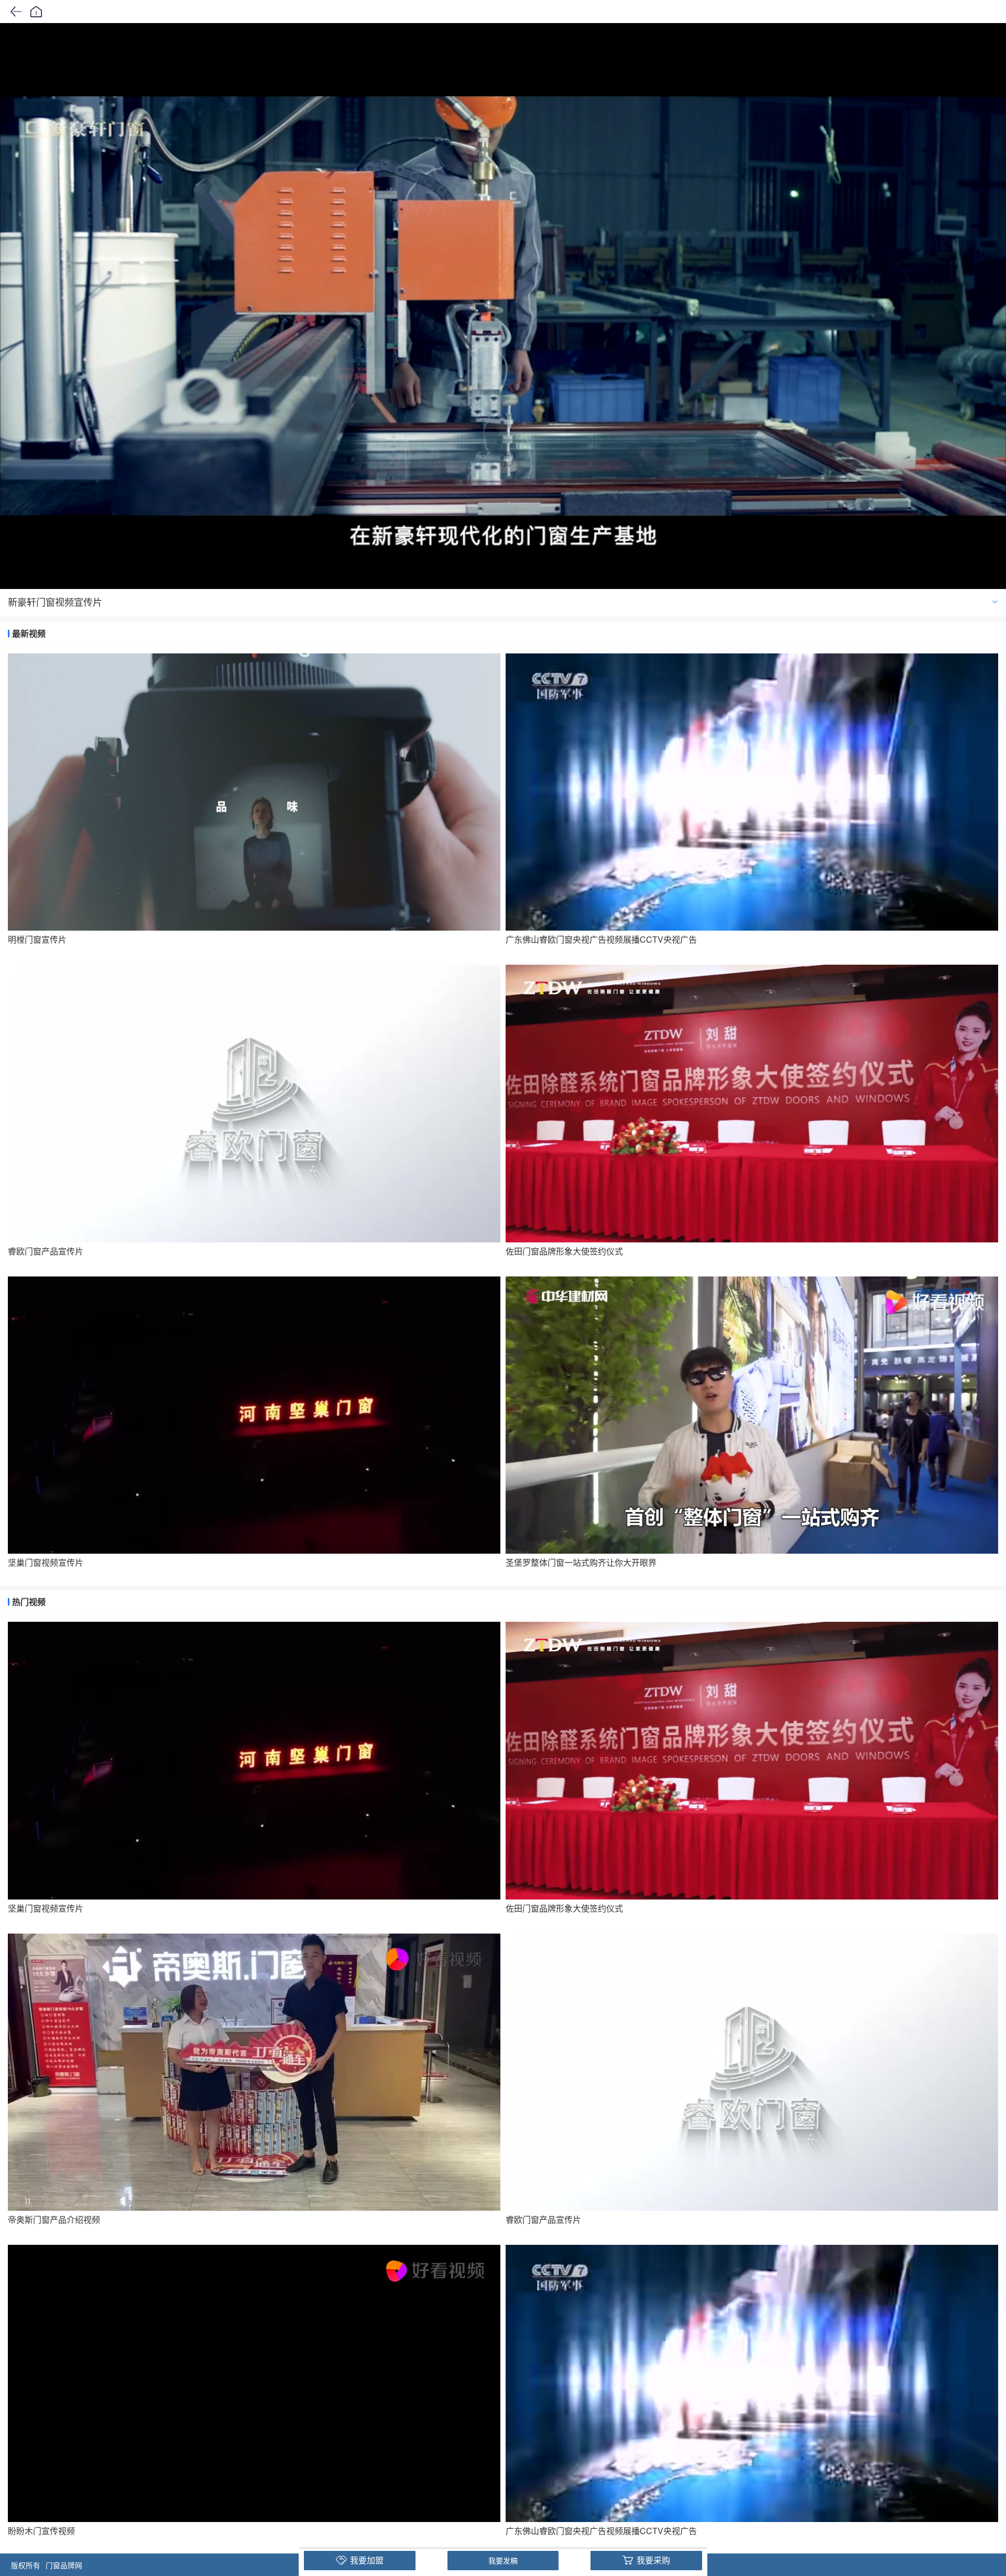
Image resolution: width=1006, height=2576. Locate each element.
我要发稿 (503, 2560)
